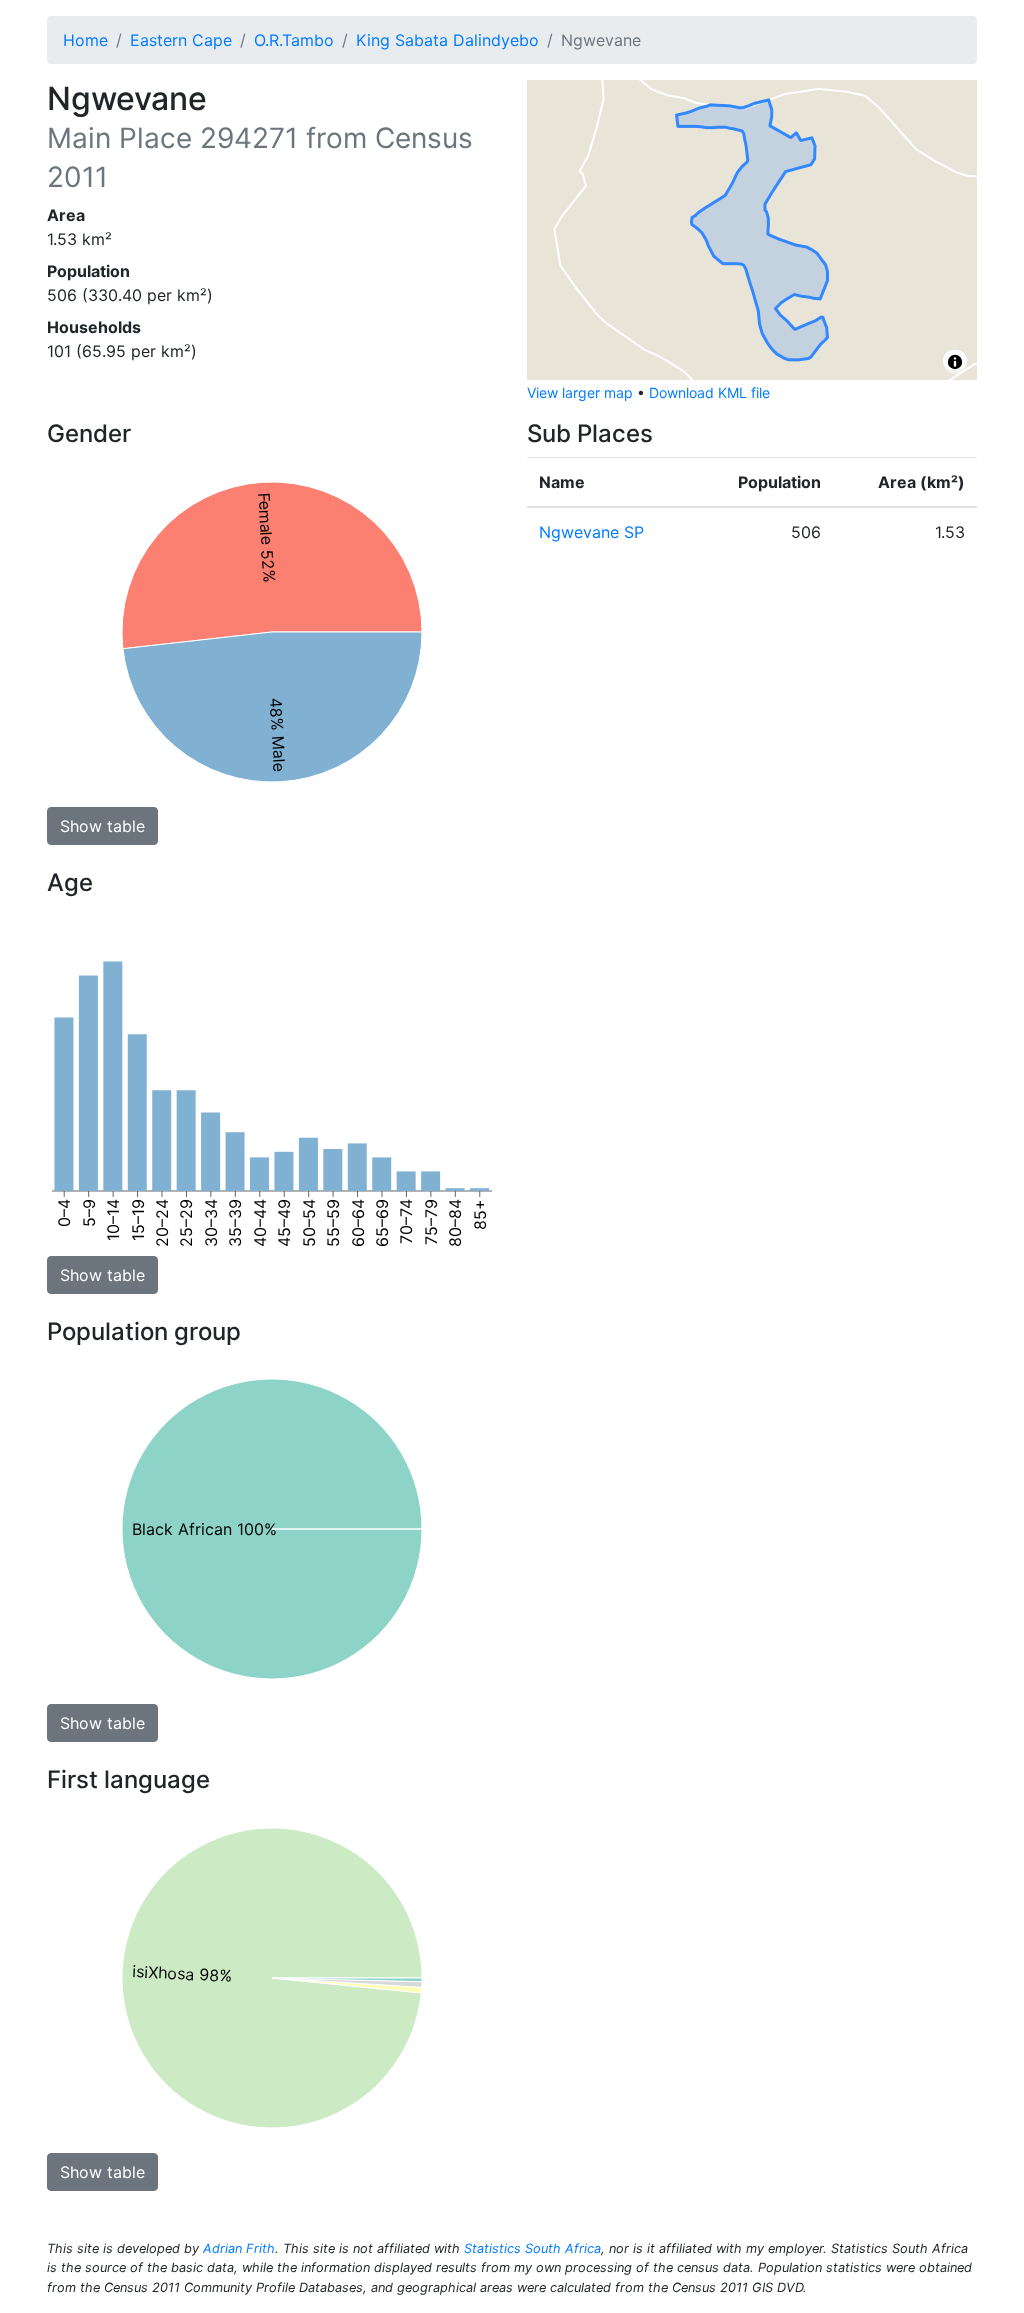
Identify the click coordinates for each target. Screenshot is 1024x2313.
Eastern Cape (181, 40)
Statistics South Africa (532, 2248)
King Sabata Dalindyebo (447, 40)
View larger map (580, 392)
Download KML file (709, 392)
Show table (102, 826)
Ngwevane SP (591, 532)
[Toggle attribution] (955, 362)
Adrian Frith (239, 2248)
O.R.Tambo (294, 40)
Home (85, 40)
